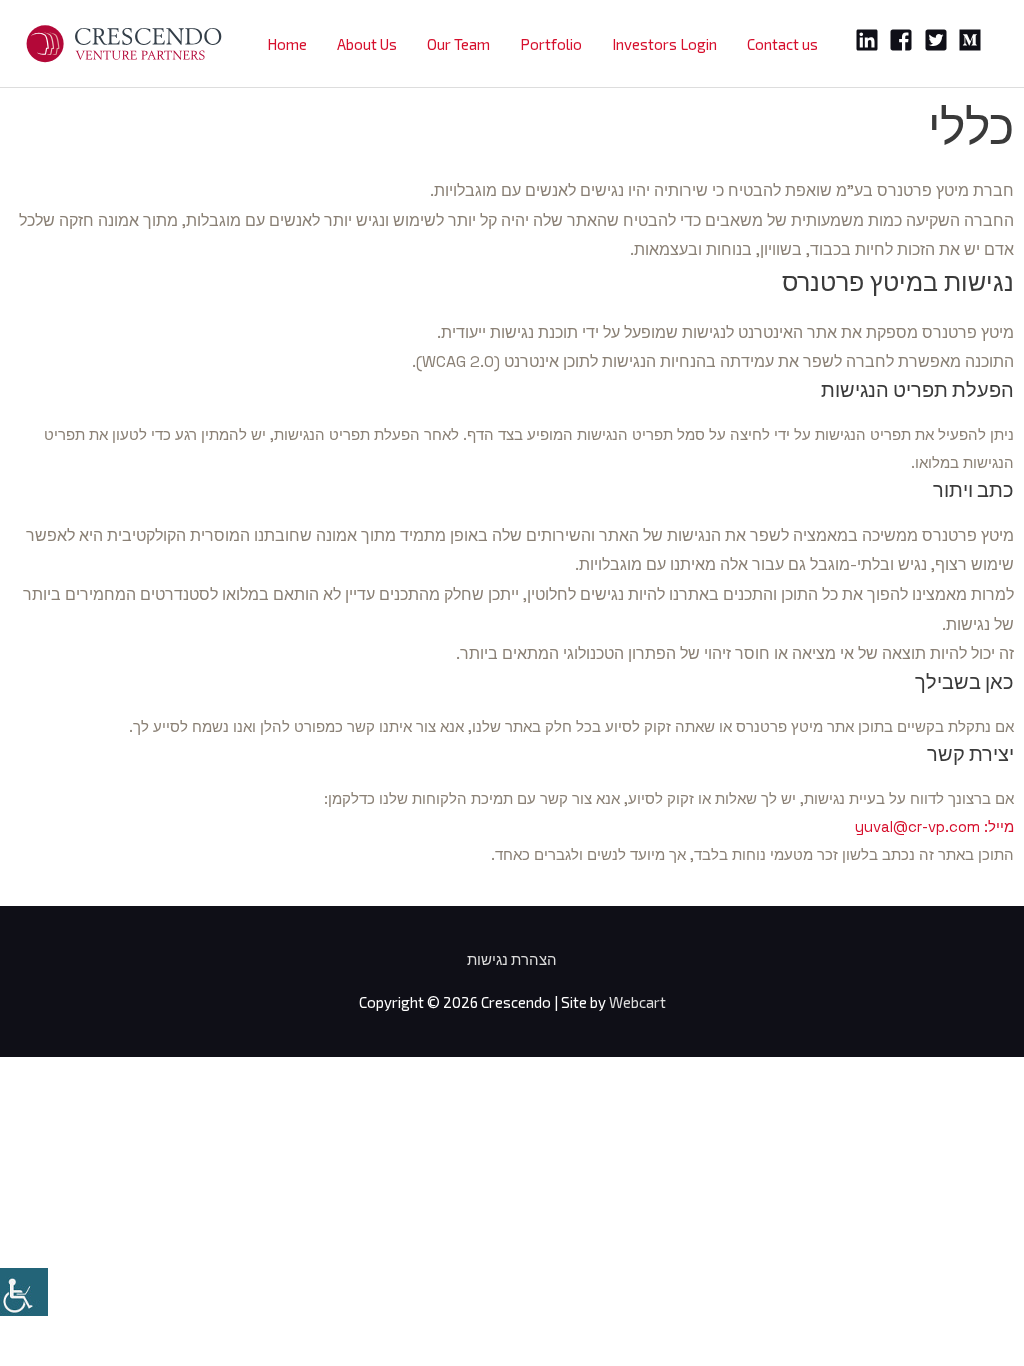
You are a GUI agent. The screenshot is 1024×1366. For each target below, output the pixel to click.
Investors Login (664, 44)
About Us (367, 44)
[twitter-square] (939, 40)
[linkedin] (870, 40)
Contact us (782, 44)
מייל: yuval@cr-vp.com (934, 826)
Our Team (458, 44)
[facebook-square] (904, 40)
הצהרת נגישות (512, 959)
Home (287, 44)
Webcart (637, 1002)
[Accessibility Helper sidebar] (24, 1292)
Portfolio (551, 44)
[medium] (973, 40)
